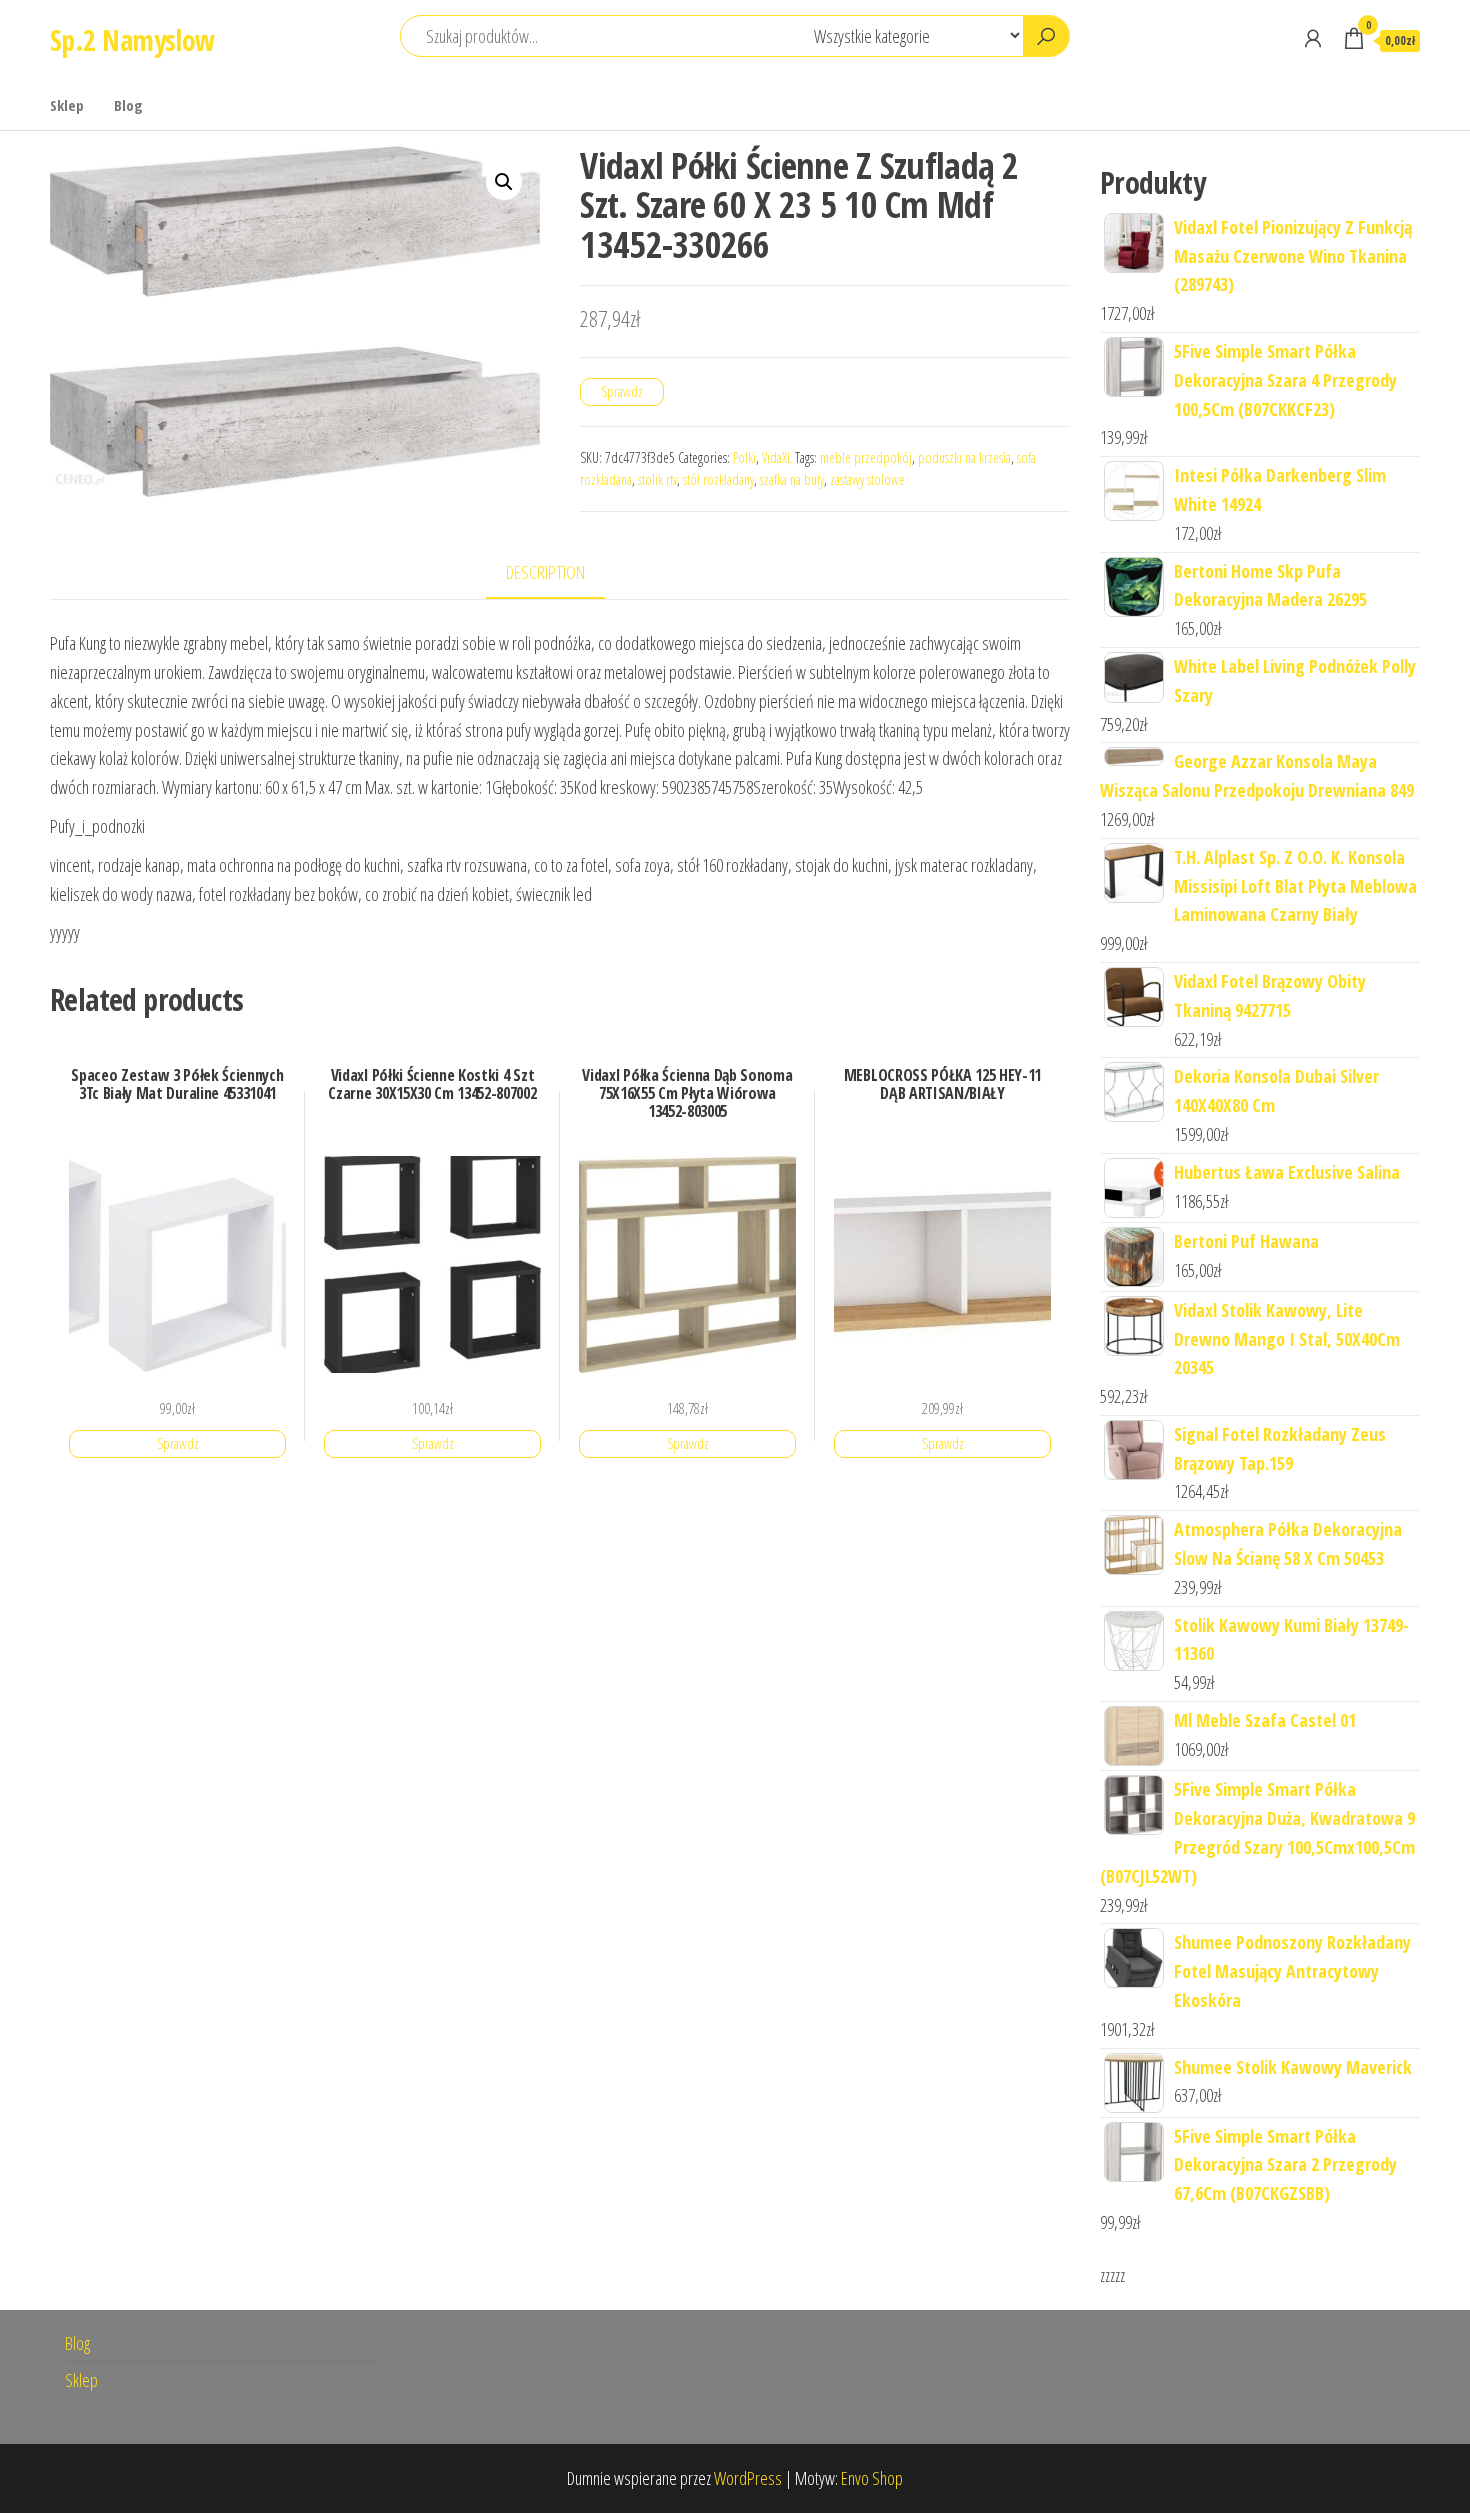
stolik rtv (657, 479)
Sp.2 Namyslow (132, 40)
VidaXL (777, 457)
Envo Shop (872, 2478)
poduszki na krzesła (964, 457)
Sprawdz (622, 391)
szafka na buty (792, 479)
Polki (744, 457)
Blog (128, 105)
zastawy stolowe (867, 479)
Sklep (67, 105)
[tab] (560, 573)
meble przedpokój (866, 457)
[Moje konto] (1313, 38)
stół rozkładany (718, 479)
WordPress (748, 2478)
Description (545, 572)
